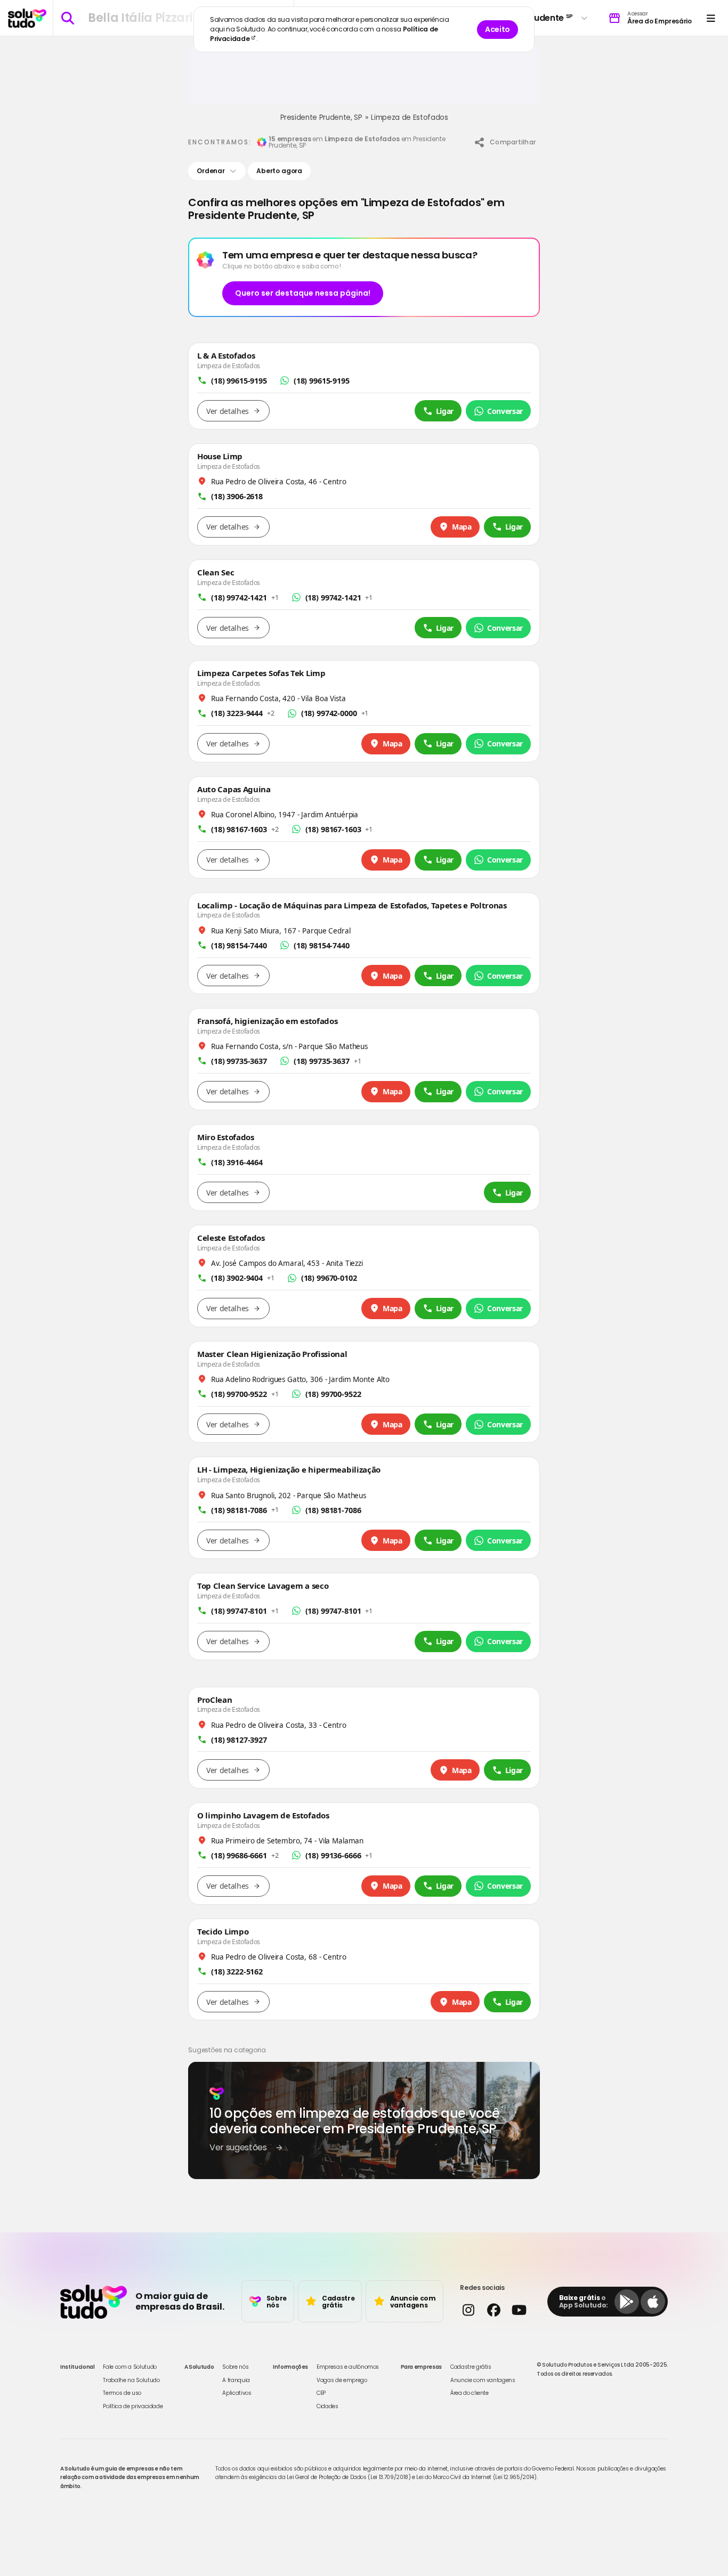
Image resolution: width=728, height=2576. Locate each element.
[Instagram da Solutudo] (468, 2310)
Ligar (445, 411)
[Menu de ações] (711, 18)
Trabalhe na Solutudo (131, 2380)
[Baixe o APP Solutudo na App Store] (653, 2302)
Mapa (462, 527)
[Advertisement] (364, 79)
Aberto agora (279, 171)
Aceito (498, 29)
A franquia (236, 2380)
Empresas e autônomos (348, 2367)
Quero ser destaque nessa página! (303, 293)
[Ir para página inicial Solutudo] (27, 18)
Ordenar (211, 171)
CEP (321, 2393)
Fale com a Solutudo (130, 2367)
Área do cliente (470, 2393)
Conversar (505, 411)
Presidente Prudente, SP (321, 117)
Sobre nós (235, 2367)
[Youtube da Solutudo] (519, 2310)
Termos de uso (122, 2393)
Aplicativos (237, 2393)
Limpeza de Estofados (409, 117)
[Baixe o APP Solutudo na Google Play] (627, 2302)
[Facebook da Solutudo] (493, 2310)
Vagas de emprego (342, 2380)
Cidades (327, 2406)
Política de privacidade (133, 2406)
